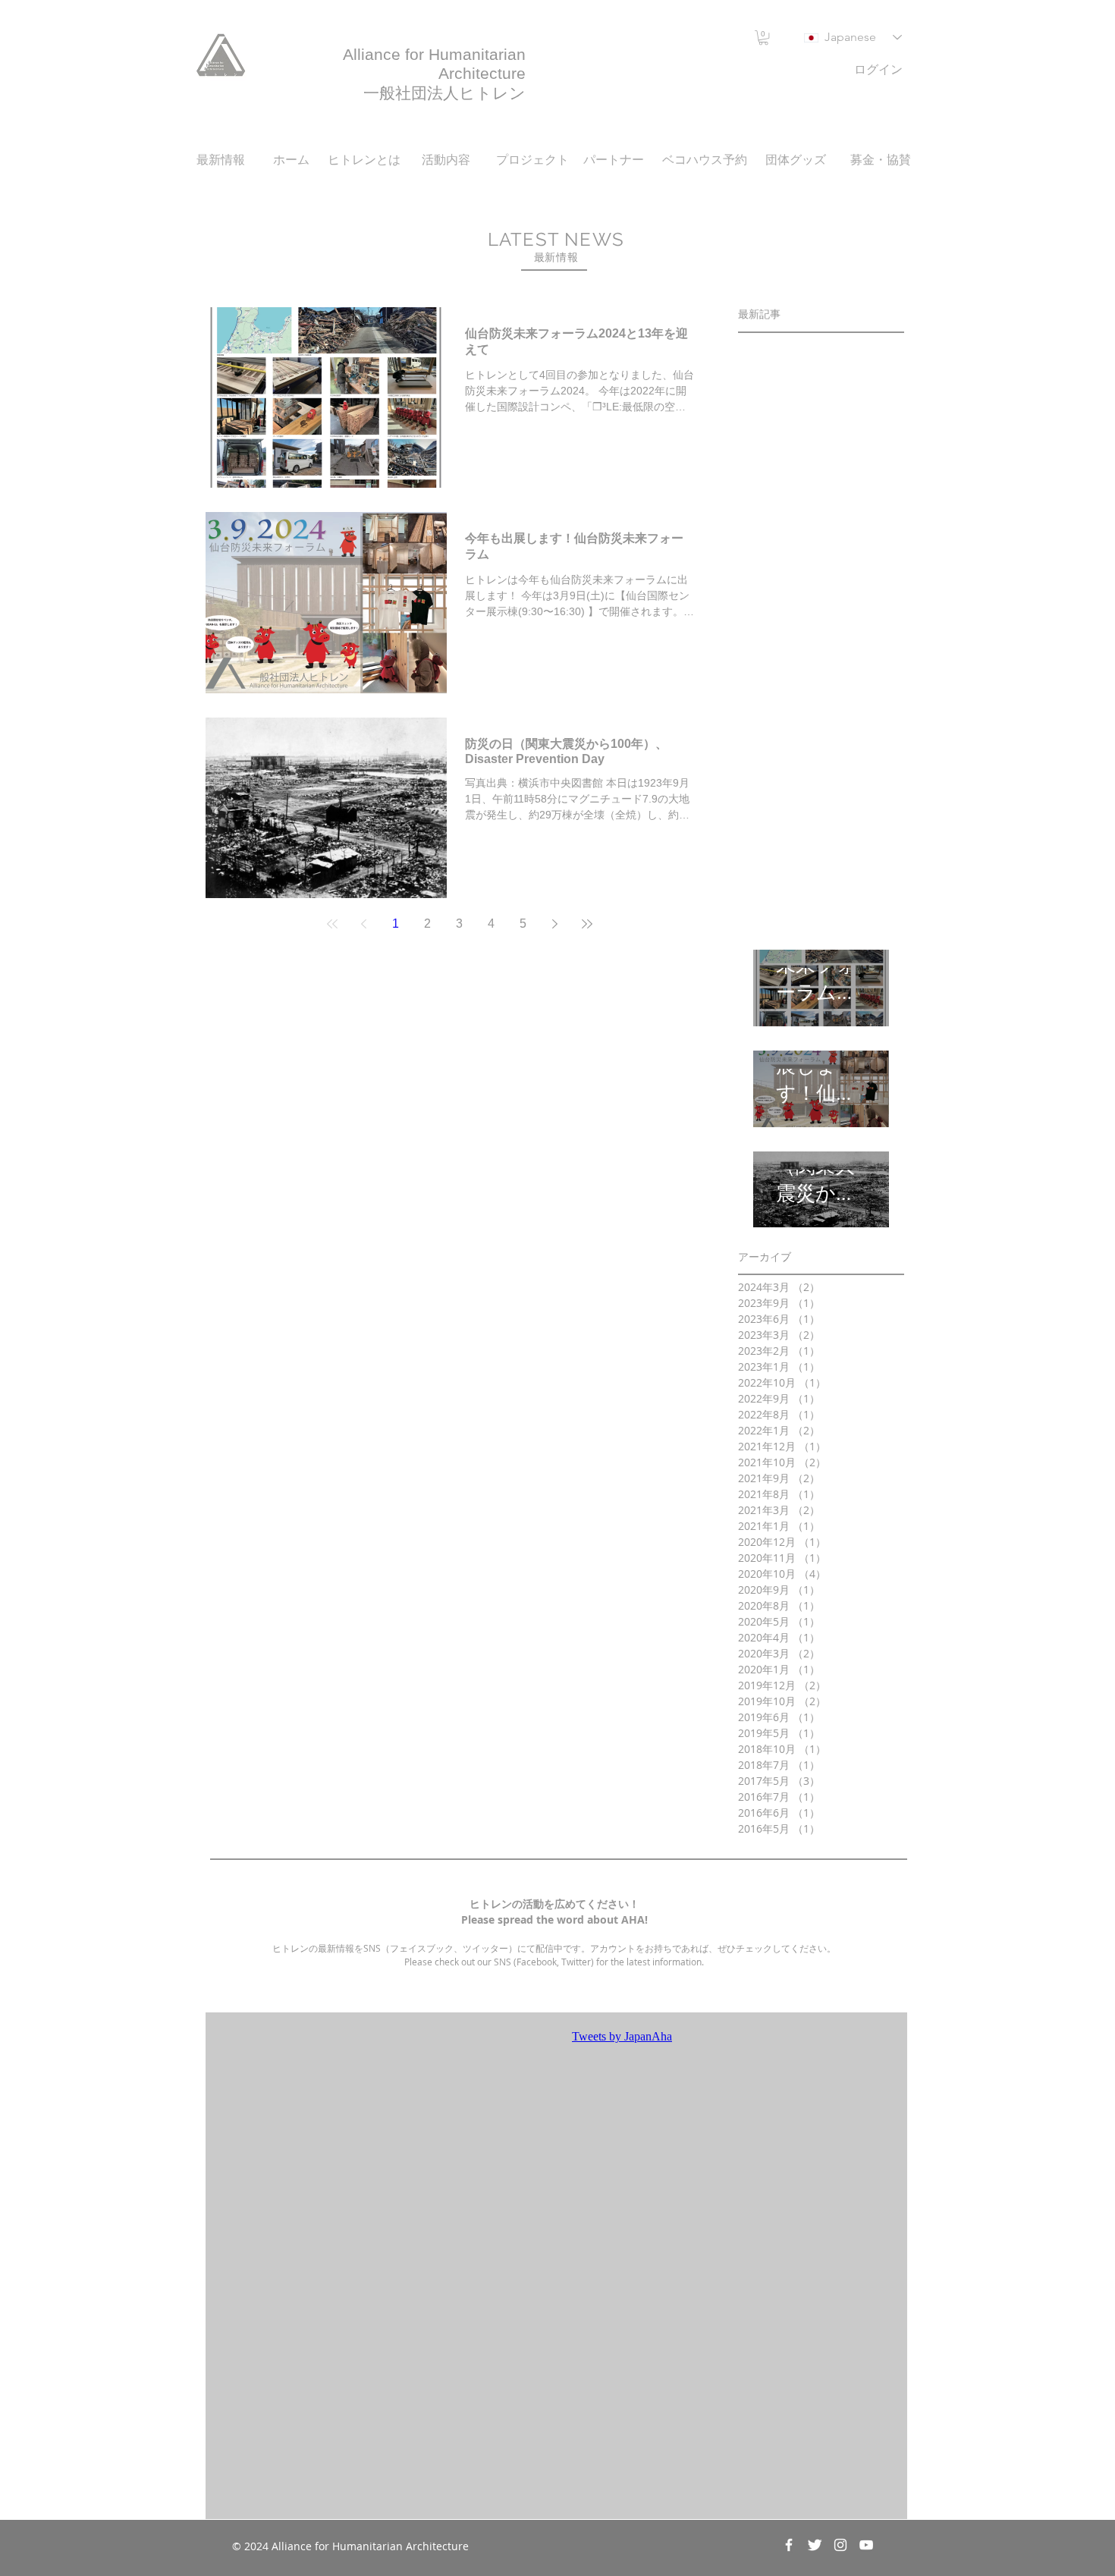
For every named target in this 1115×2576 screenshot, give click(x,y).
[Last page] (587, 924)
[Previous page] (364, 924)
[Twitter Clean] (815, 2545)
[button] (763, 38)
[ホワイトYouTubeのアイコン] (866, 2545)
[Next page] (555, 924)
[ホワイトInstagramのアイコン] (840, 2545)
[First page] (332, 924)
